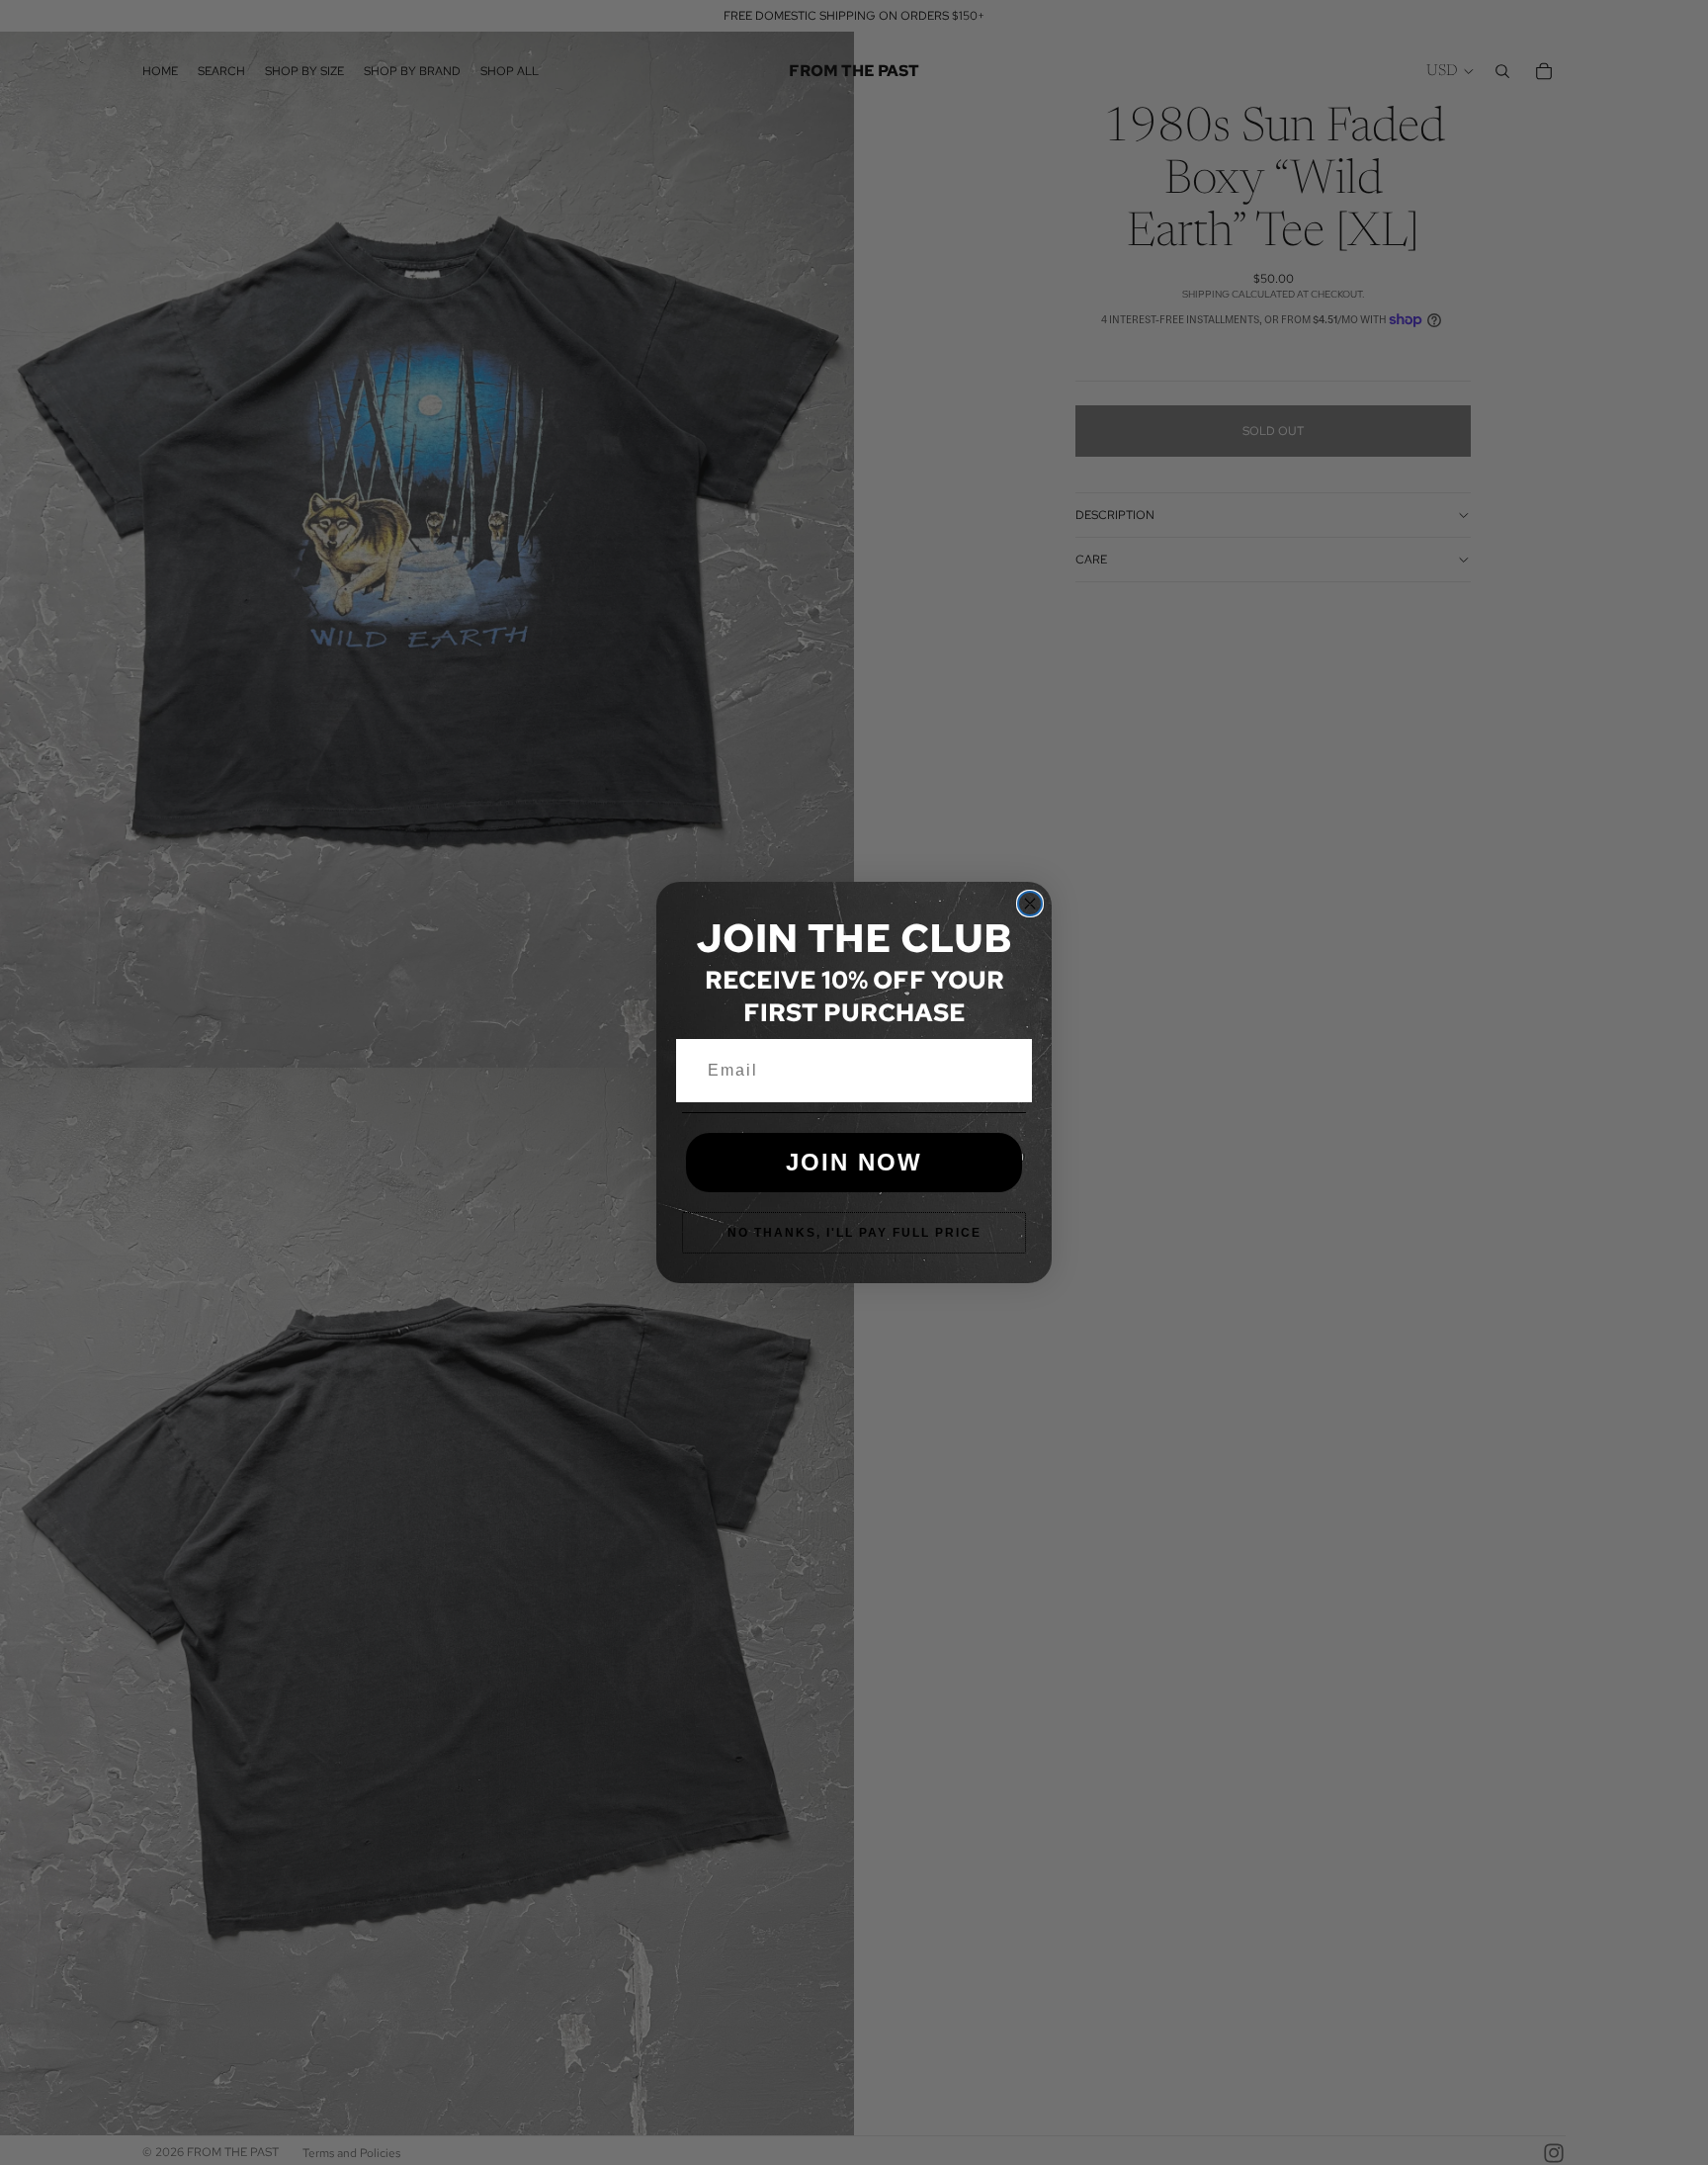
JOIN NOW (854, 1162)
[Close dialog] (1030, 904)
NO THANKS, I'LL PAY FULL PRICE (854, 1233)
